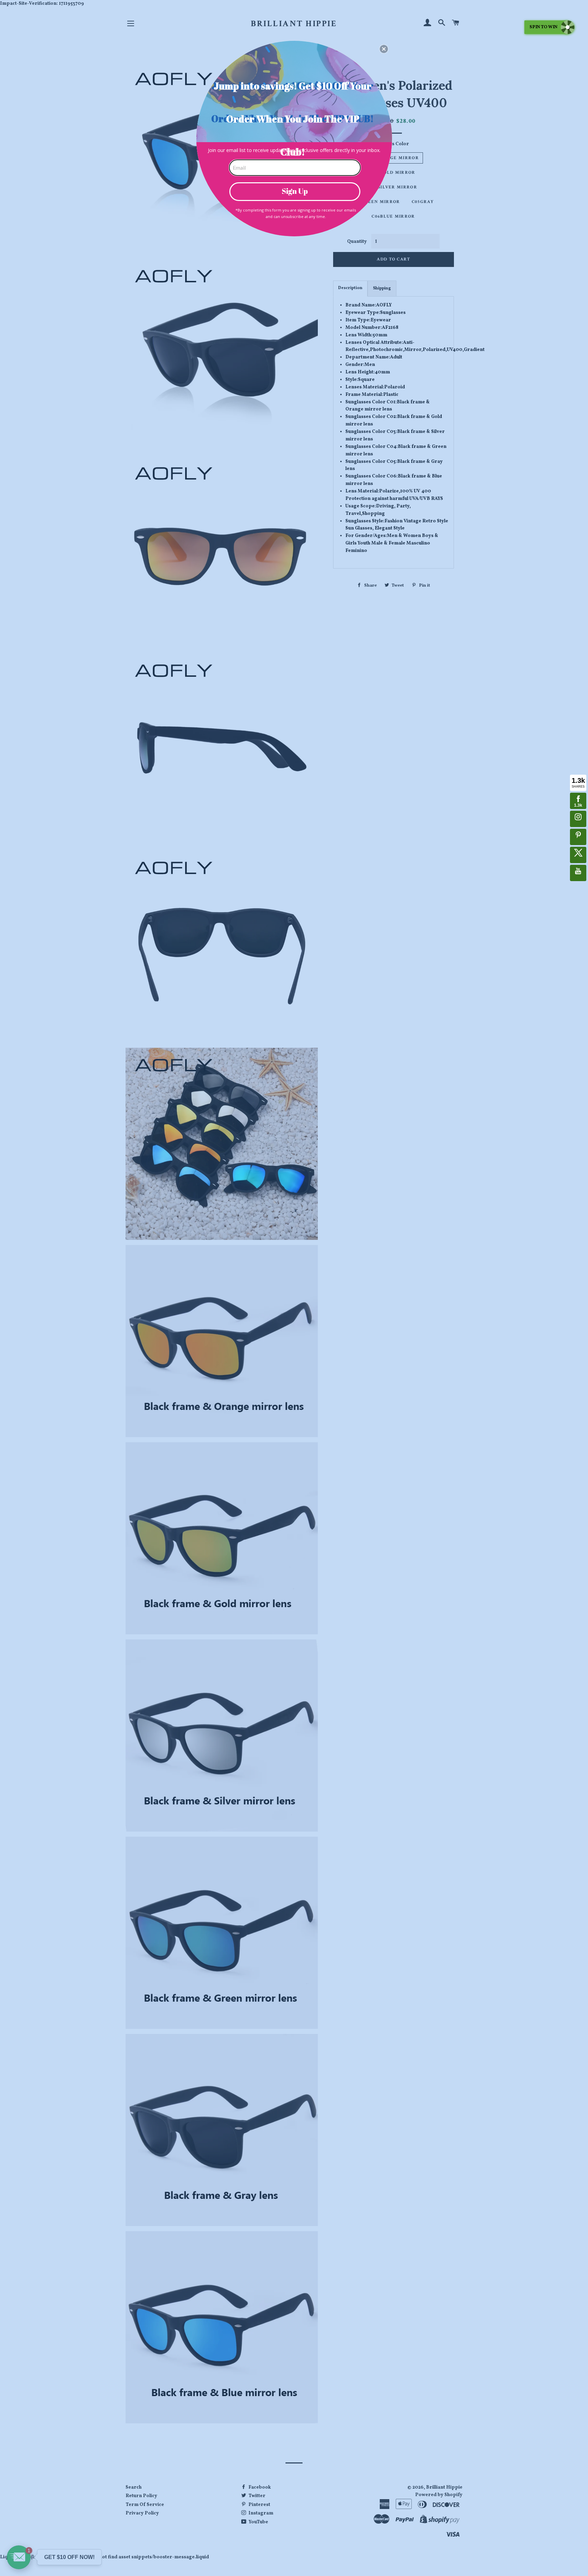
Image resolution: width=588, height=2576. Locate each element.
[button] (384, 49)
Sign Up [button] (295, 191)
